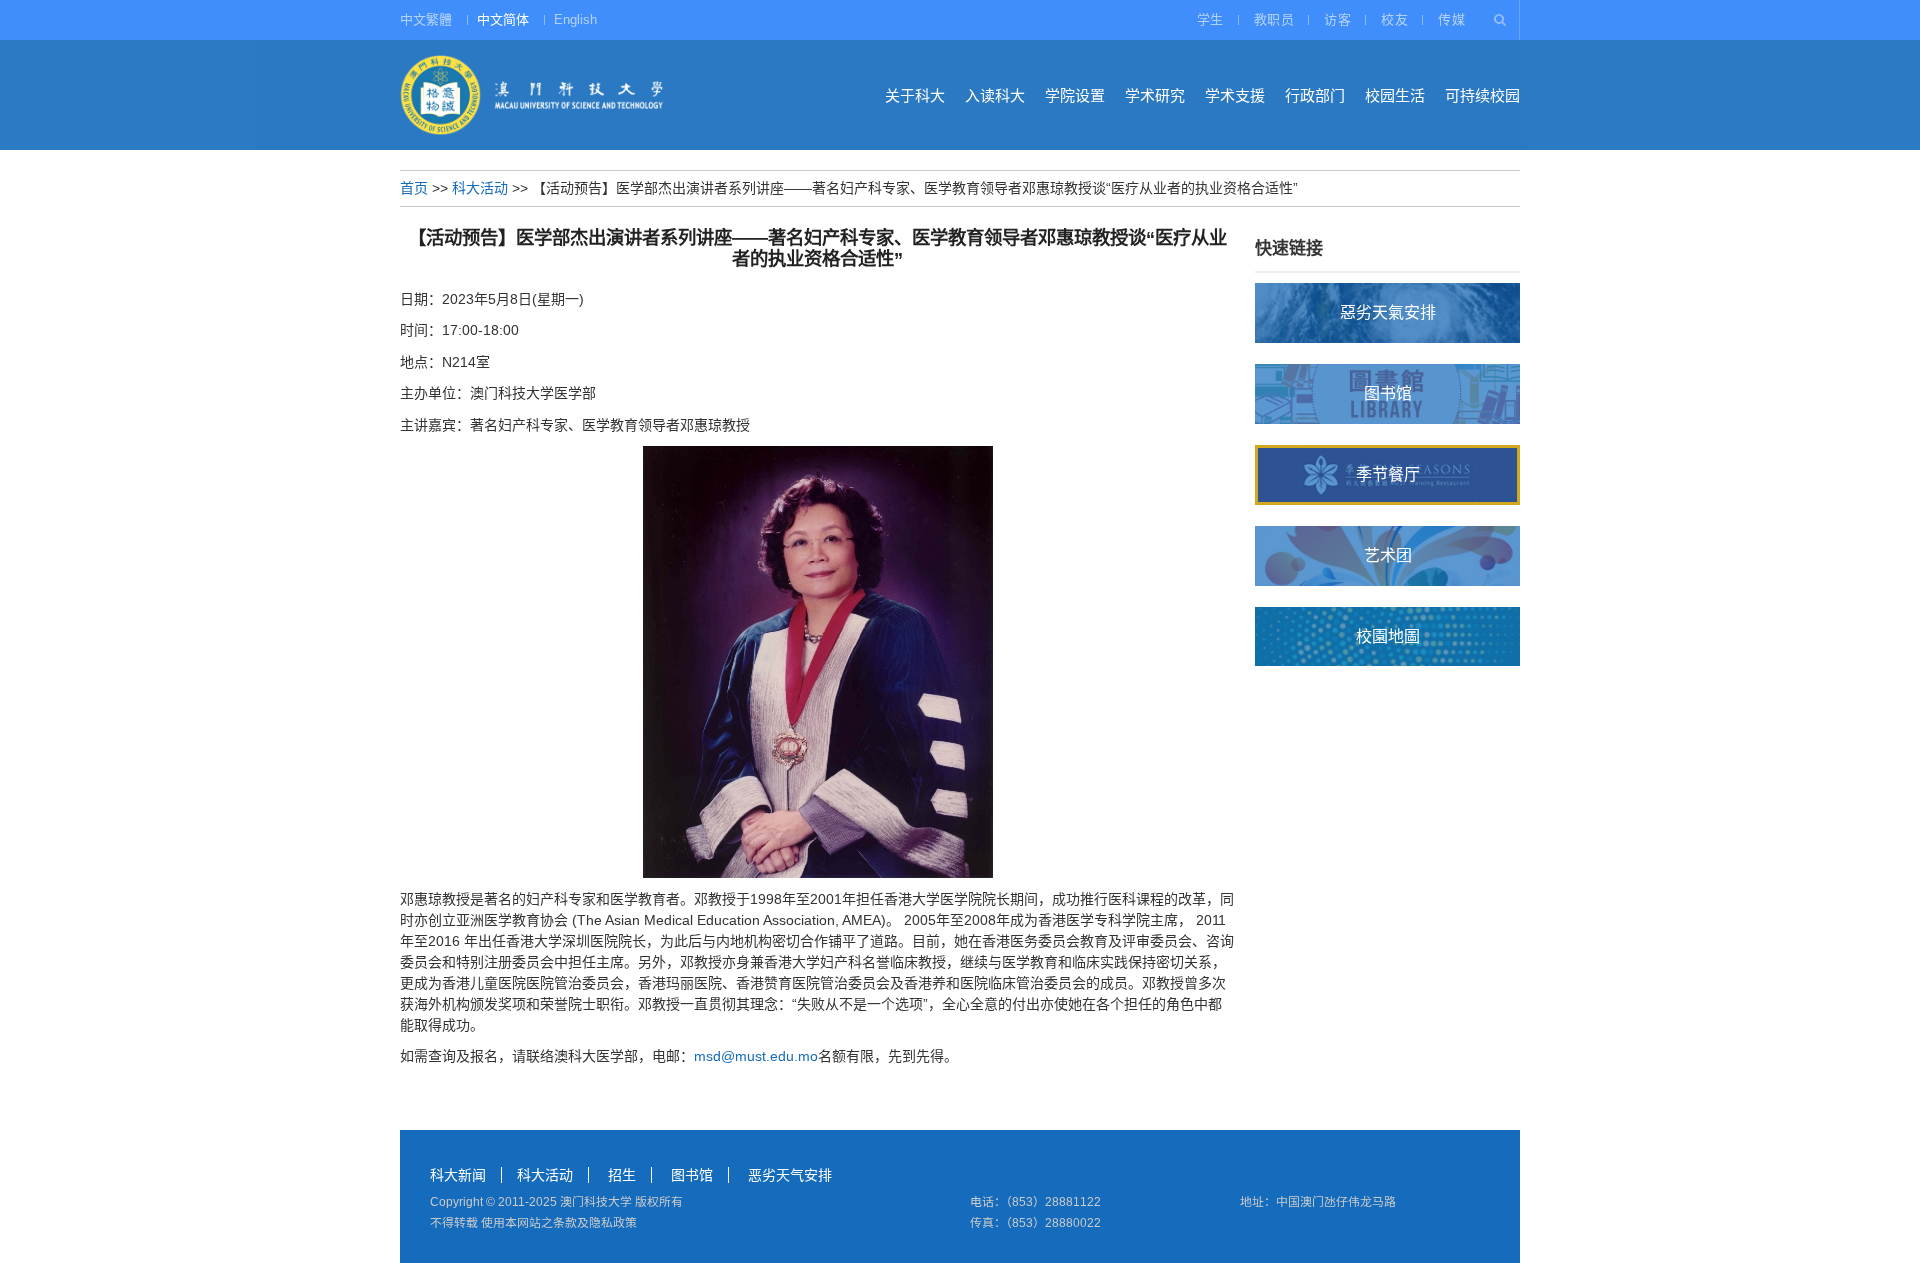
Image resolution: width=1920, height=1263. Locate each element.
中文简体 (503, 19)
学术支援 (1235, 95)
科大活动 (480, 188)
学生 (1210, 19)
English (575, 19)
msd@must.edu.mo (756, 1056)
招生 (622, 1175)
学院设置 (1075, 95)
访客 (1337, 19)
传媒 (1451, 19)
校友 (1394, 19)
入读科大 (995, 95)
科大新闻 (458, 1175)
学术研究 (1155, 95)
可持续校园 (1482, 95)
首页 (414, 188)
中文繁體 (426, 19)
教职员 (1274, 19)
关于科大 (915, 95)
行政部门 (1315, 95)
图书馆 (692, 1175)
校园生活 (1395, 95)
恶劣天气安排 (790, 1175)
